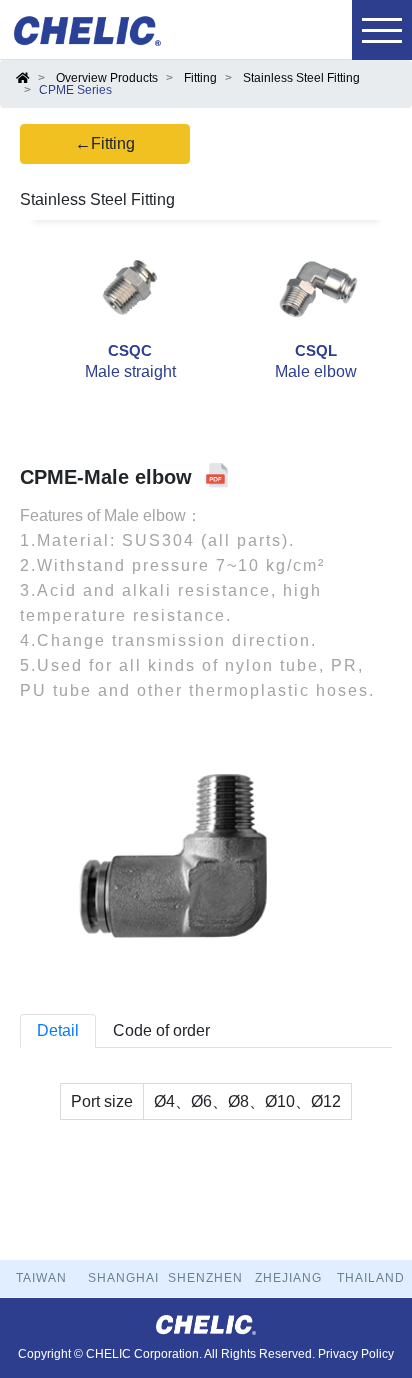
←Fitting (105, 143)
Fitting (200, 78)
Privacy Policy (356, 1354)
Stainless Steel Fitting (301, 78)
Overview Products (107, 78)
